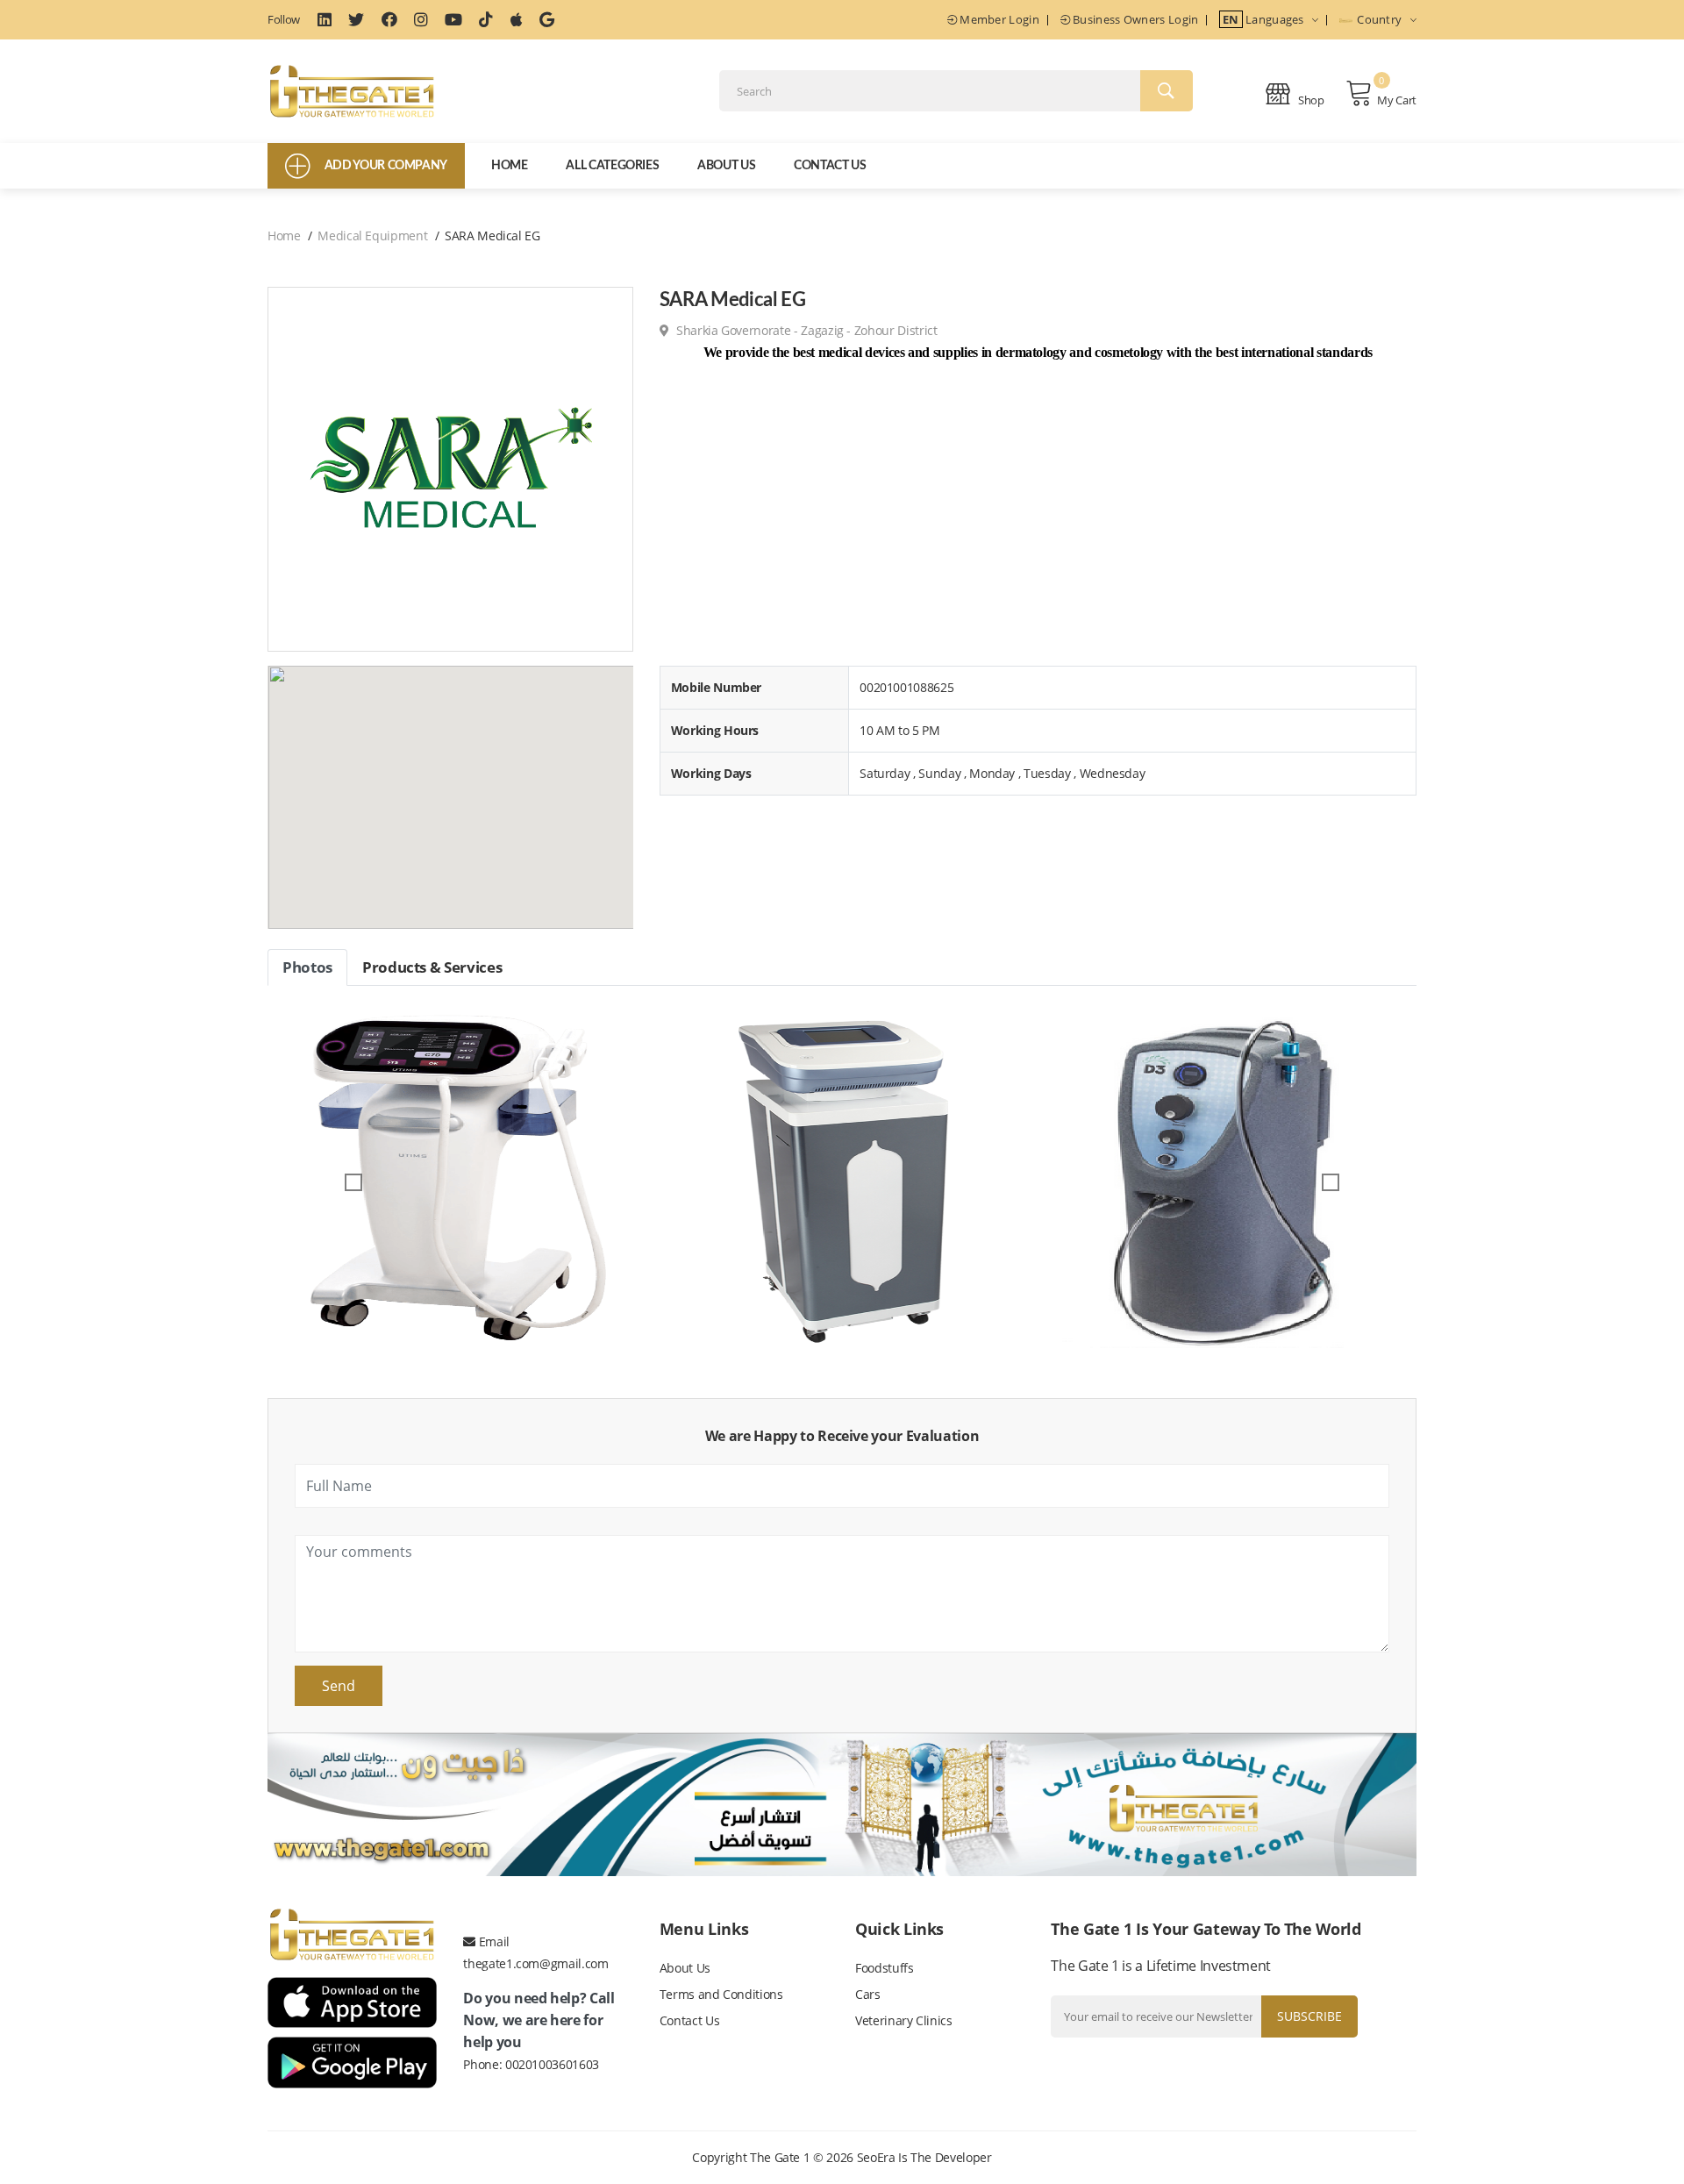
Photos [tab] (307, 967)
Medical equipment (372, 236)
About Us (726, 166)
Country (1380, 19)
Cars (868, 1994)
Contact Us (830, 166)
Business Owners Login (1135, 19)
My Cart (1397, 100)
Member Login (998, 19)
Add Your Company (386, 166)
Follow (284, 19)
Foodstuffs (885, 1968)
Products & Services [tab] (432, 967)
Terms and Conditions (721, 1994)
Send (339, 1686)
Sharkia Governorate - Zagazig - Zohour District (805, 330)
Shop (1310, 100)
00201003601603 (552, 2064)
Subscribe (1309, 2016)
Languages (1265, 19)
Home (510, 166)
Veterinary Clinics (904, 2020)
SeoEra (876, 2157)
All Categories (612, 166)
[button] (354, 1182)
